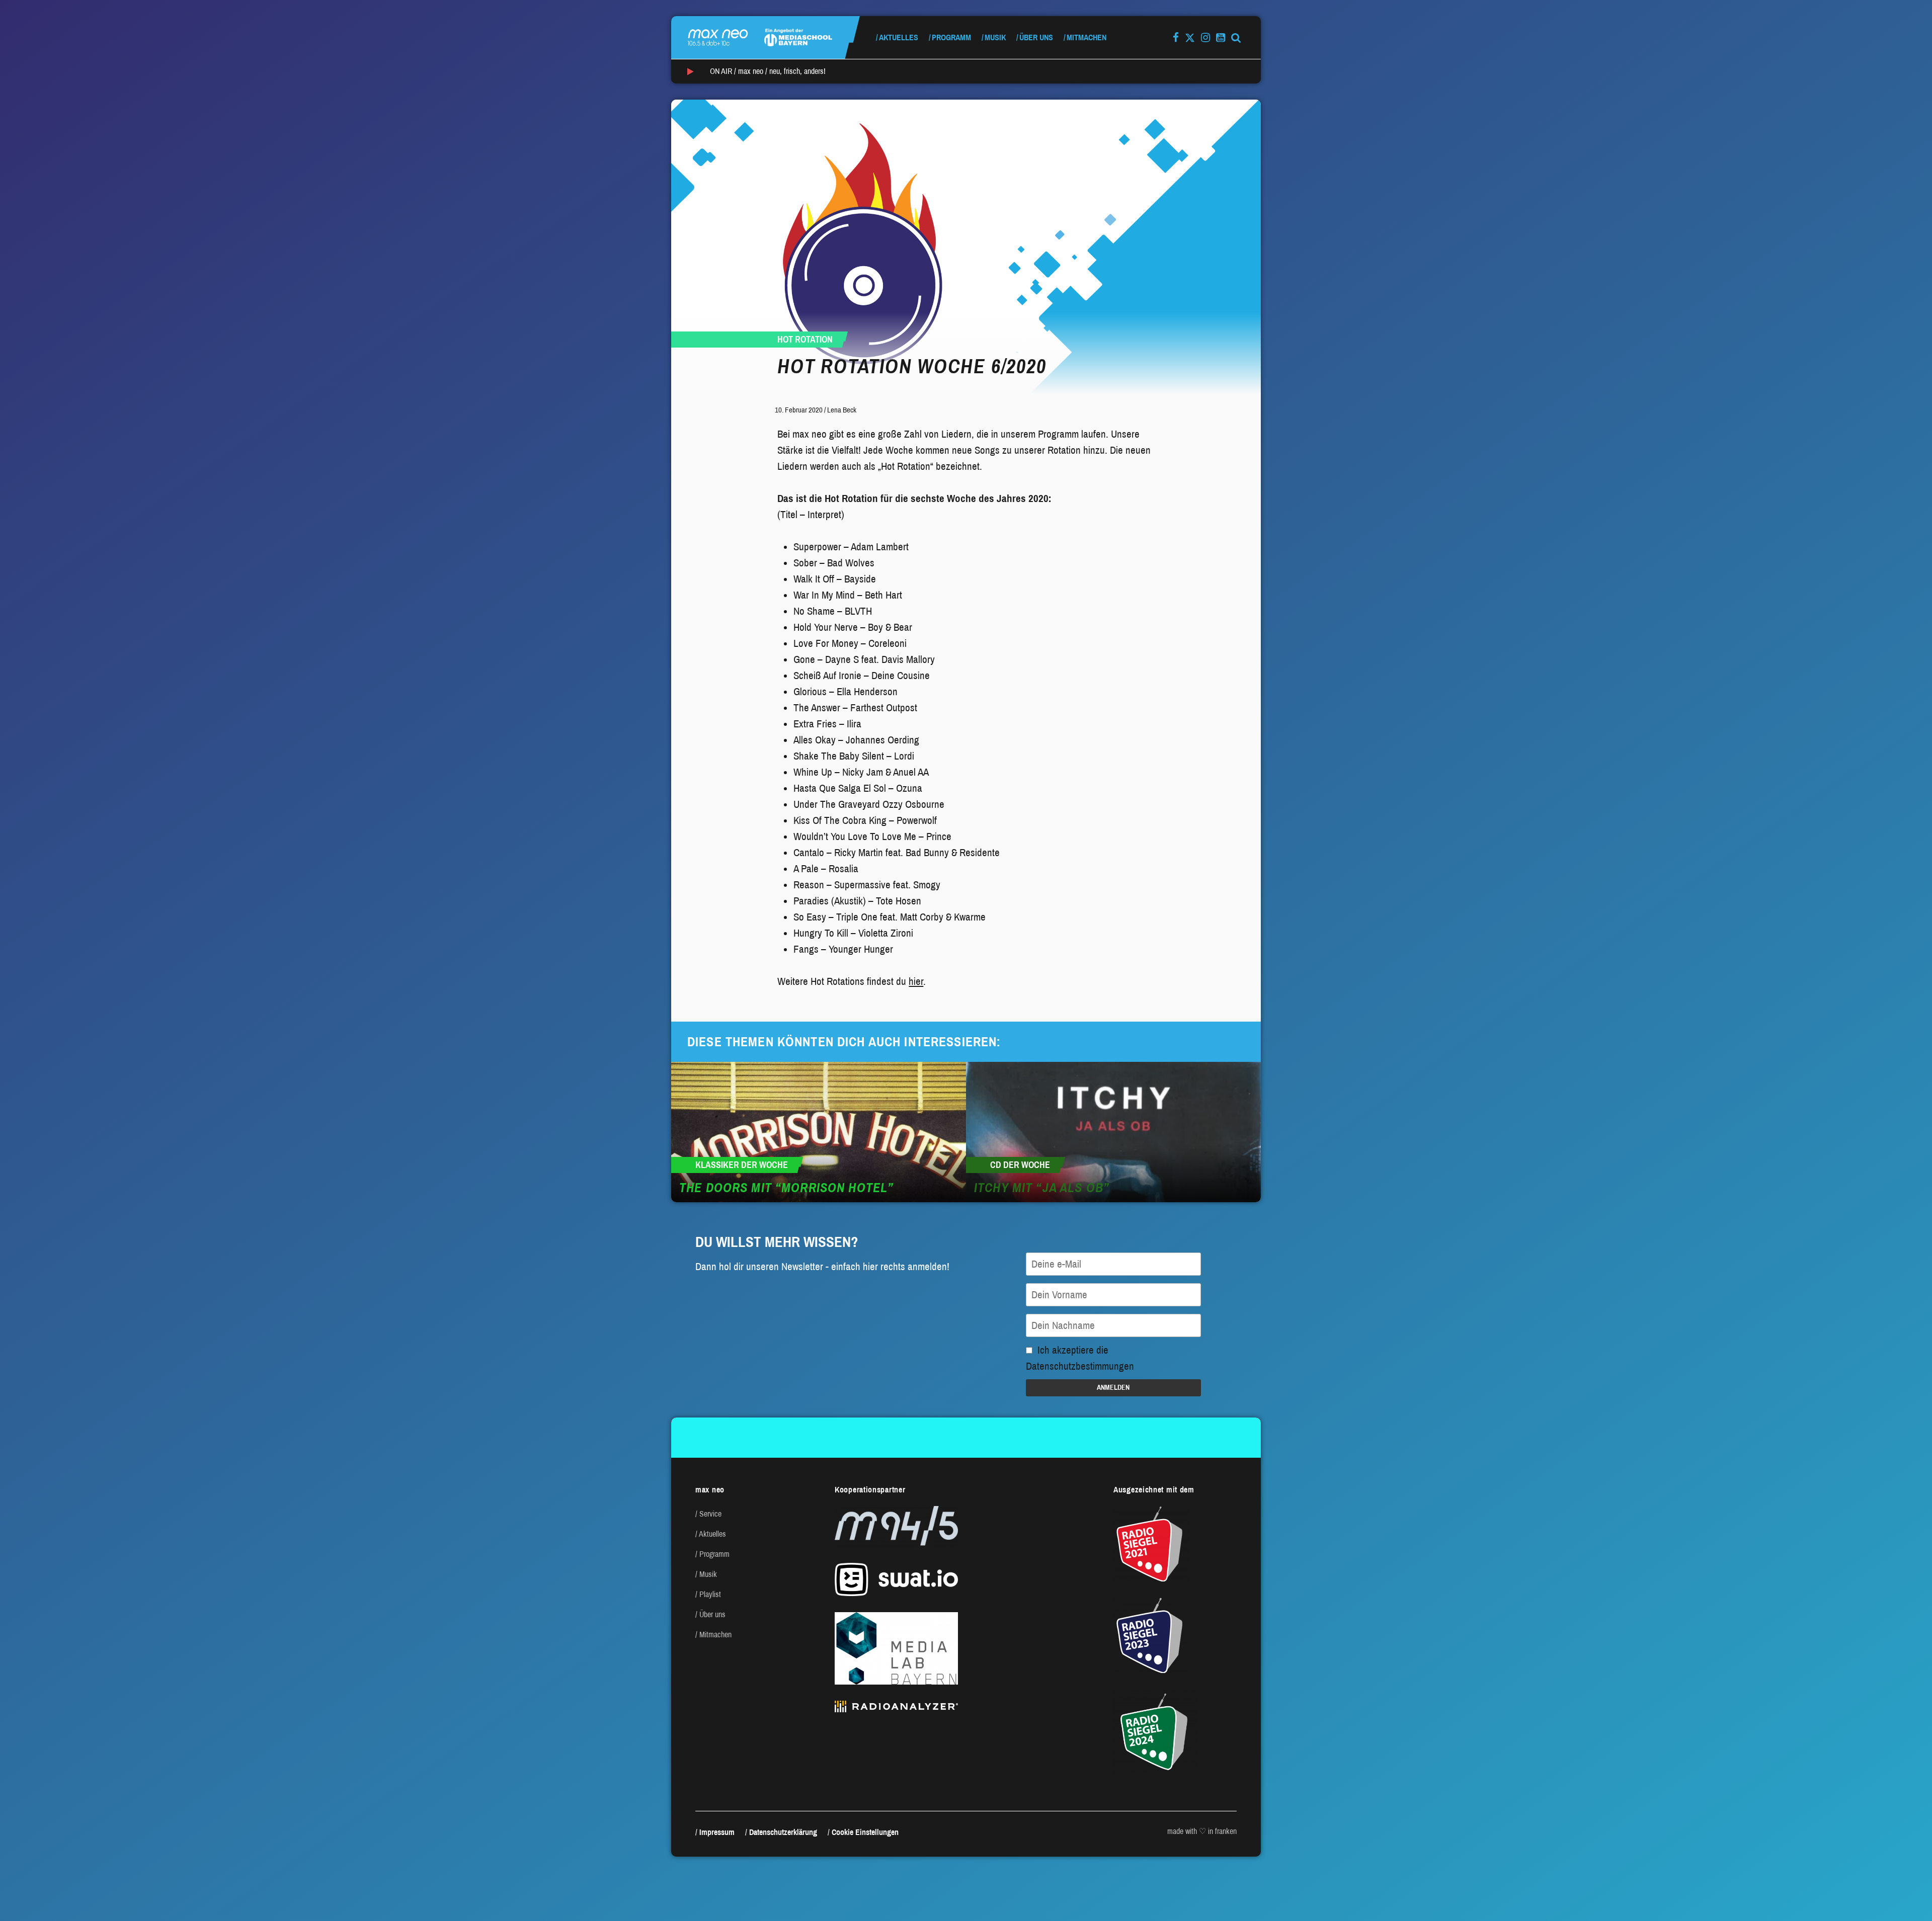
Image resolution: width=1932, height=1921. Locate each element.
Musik (995, 37)
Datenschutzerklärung (783, 1832)
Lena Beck (842, 410)
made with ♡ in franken (1202, 1831)
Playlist (710, 1594)
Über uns (1036, 37)
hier (916, 981)
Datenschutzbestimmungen (1080, 1366)
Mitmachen (1086, 37)
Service (710, 1514)
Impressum (717, 1832)
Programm (951, 37)
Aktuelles (899, 37)
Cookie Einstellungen (865, 1832)
